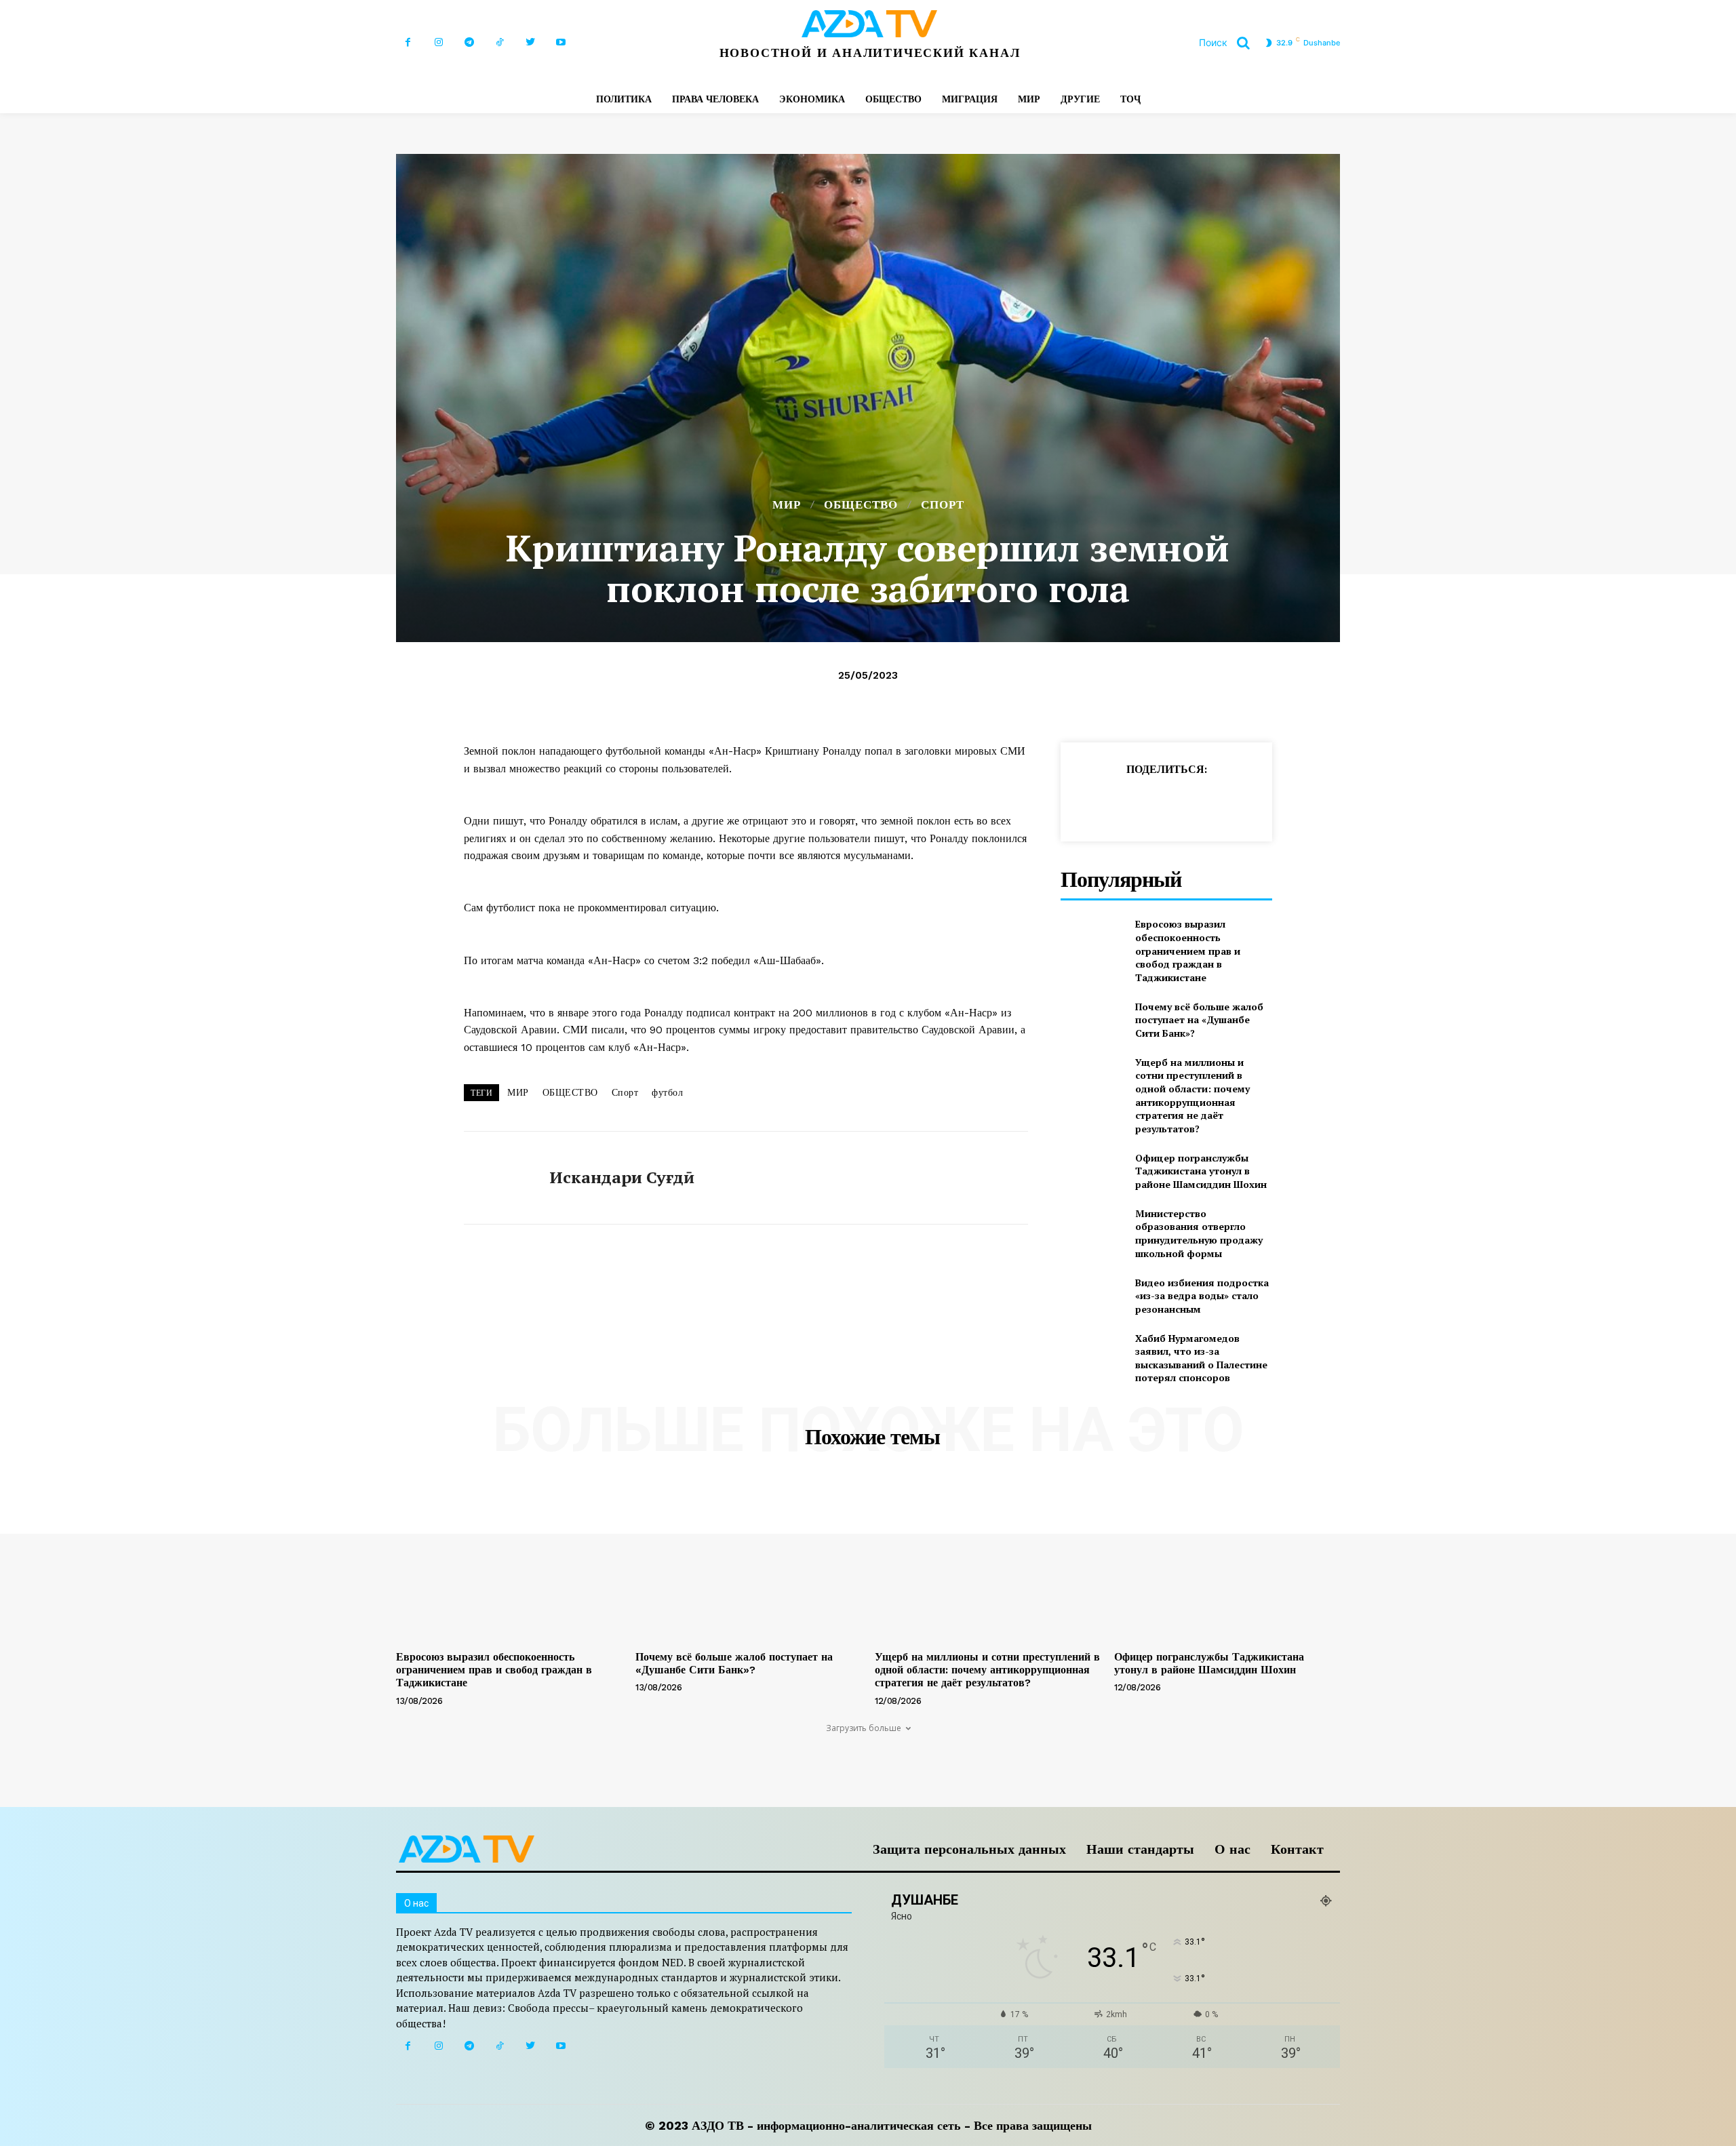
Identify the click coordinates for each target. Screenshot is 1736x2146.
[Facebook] (408, 42)
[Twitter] (530, 42)
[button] (1229, 43)
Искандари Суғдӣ (622, 1177)
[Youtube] (560, 42)
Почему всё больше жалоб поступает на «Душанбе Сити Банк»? (1199, 1020)
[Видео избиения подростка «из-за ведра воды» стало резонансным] (1092, 1295)
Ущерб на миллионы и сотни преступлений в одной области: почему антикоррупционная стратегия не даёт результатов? (1192, 1095)
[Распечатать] (1215, 803)
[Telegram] (469, 42)
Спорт (625, 1092)
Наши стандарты (1140, 1849)
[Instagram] (438, 42)
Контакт (1297, 1849)
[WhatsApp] (1153, 803)
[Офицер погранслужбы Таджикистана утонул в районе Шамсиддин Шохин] (1092, 1171)
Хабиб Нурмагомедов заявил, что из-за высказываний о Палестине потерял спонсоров (1201, 1358)
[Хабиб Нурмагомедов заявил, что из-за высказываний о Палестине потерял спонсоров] (1092, 1354)
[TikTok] (499, 42)
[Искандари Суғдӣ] (496, 1178)
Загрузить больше (864, 1728)
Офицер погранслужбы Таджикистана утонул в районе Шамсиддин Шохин (1201, 1171)
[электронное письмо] (1184, 803)
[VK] (1278, 803)
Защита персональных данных (969, 1849)
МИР (787, 505)
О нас (1232, 1849)
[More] (1309, 803)
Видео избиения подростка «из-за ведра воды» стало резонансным (1202, 1296)
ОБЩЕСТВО (861, 505)
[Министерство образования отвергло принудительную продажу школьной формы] (1092, 1229)
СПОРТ (943, 505)
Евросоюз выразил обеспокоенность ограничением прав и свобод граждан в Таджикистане (1188, 950)
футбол (667, 1092)
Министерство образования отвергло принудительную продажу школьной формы (1199, 1233)
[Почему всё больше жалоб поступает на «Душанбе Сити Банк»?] (1092, 1019)
